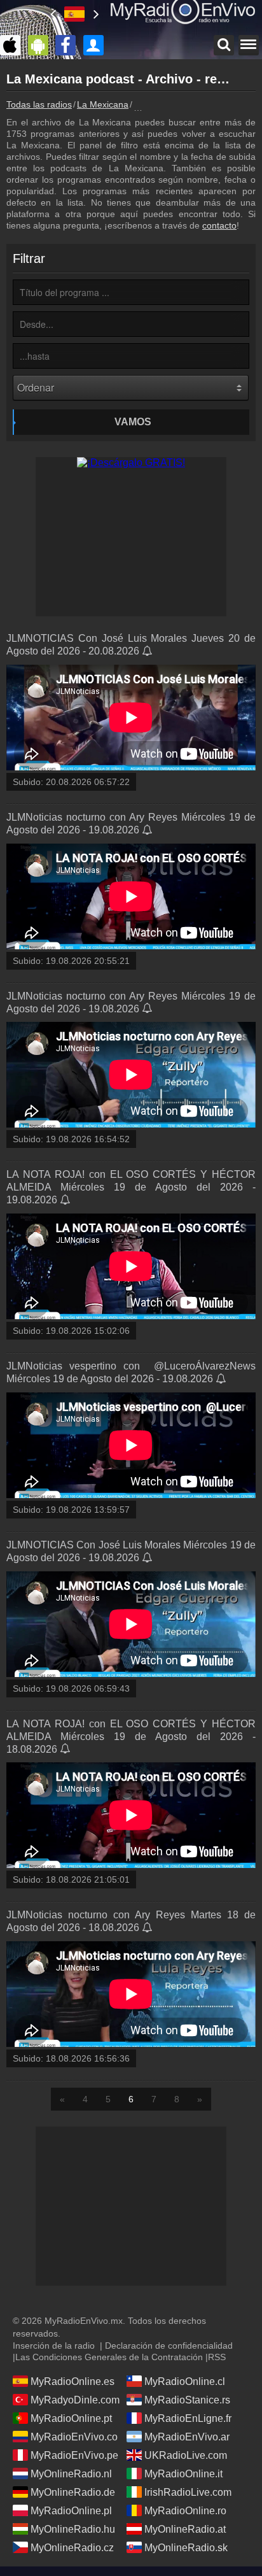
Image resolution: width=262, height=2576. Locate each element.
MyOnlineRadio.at (185, 2529)
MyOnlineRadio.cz (72, 2548)
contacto (219, 225)
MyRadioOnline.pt (71, 2418)
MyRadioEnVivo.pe (74, 2455)
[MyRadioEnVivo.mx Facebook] (69, 45)
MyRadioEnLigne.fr (188, 2418)
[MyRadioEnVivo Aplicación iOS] (13, 45)
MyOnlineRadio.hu (73, 2529)
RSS (217, 2357)
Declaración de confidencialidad (169, 2346)
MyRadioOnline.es (72, 2381)
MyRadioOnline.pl (71, 2511)
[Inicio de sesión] (97, 45)
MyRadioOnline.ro (185, 2511)
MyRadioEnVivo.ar (187, 2437)
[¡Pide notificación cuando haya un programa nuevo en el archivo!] (148, 652)
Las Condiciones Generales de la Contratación (109, 2357)
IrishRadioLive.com (188, 2492)
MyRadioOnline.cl (185, 2381)
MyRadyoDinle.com (75, 2400)
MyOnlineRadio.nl (71, 2474)
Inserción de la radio (54, 2346)
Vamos (133, 422)
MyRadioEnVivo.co (74, 2437)
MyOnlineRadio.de (73, 2492)
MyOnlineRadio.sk (186, 2548)
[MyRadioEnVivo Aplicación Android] (41, 45)
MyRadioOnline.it (183, 2474)
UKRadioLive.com (186, 2455)
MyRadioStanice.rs (187, 2400)
